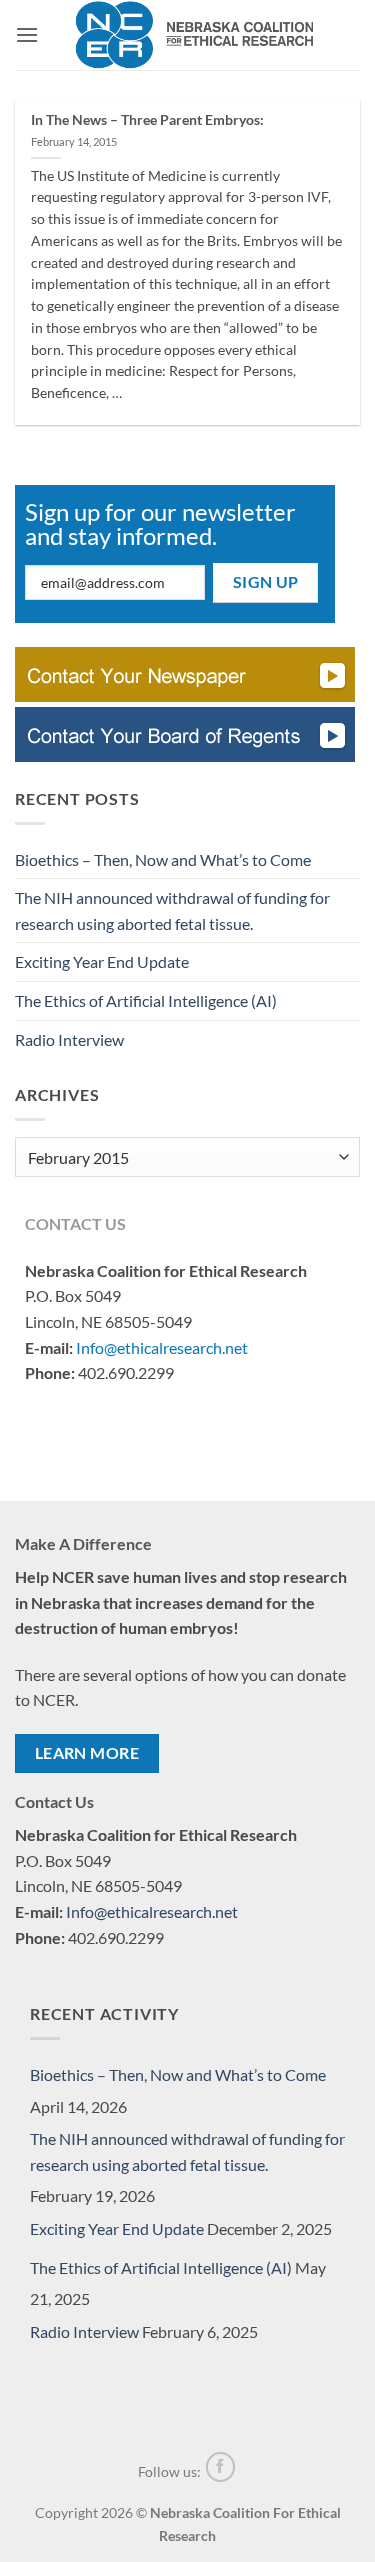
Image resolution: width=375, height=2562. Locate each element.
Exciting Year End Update (102, 961)
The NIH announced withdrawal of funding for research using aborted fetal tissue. (172, 910)
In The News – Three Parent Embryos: (147, 120)
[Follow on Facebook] (221, 2467)
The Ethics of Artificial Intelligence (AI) (146, 1000)
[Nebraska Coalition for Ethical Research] (195, 35)
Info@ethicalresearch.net (162, 1347)
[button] (27, 34)
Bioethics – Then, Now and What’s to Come (163, 859)
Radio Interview (69, 1039)
